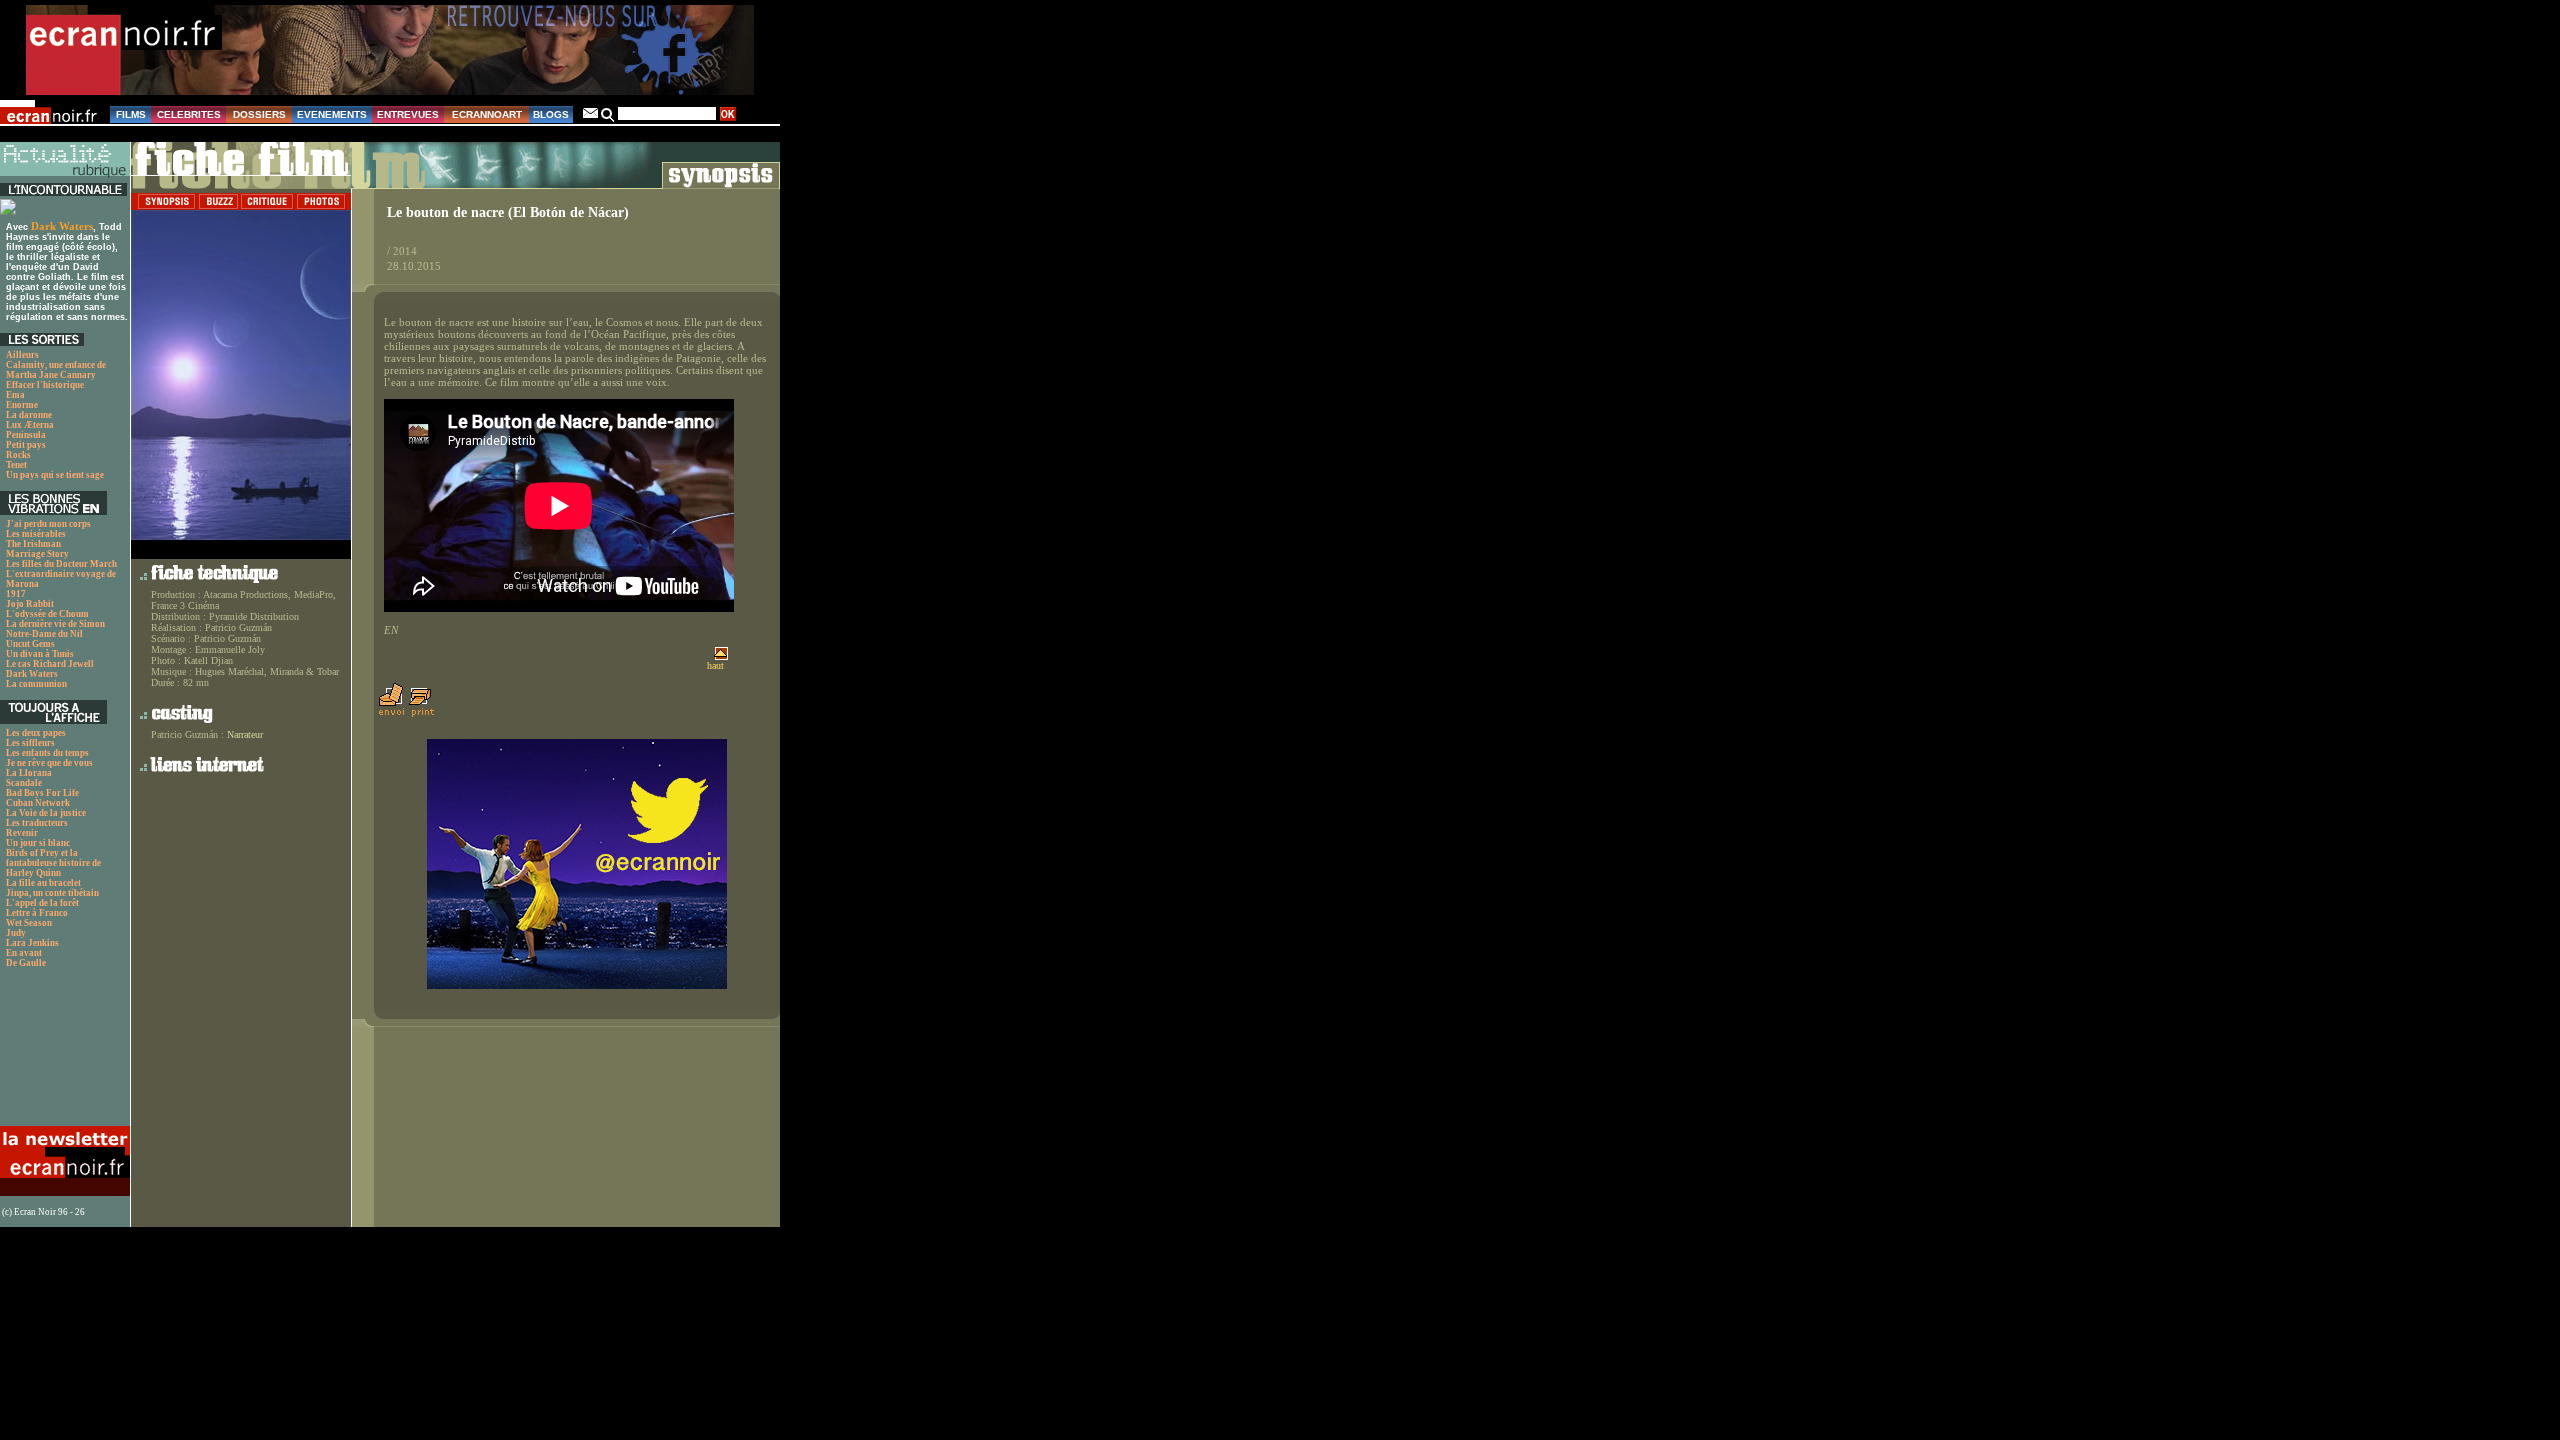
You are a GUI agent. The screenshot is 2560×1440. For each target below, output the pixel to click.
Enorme (22, 405)
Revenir (22, 833)
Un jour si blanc (38, 843)
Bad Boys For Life (42, 793)
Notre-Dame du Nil (44, 634)
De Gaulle (26, 963)
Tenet (16, 465)
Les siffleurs (30, 743)
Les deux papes (36, 733)
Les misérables (36, 534)
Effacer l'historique (45, 385)
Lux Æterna (30, 425)
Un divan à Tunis (40, 654)
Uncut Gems (30, 644)
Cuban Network (38, 803)
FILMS (131, 114)
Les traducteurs (37, 823)
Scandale (24, 783)
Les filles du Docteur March (61, 564)
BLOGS (551, 114)
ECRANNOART (487, 114)
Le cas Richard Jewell (50, 664)
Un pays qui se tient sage (55, 475)
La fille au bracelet (43, 883)
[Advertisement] (62, 1052)
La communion (36, 684)
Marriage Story (37, 554)
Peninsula (26, 435)
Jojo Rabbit (30, 604)
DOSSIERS (259, 114)
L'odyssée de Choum (47, 614)
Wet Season (29, 923)
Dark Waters (62, 226)
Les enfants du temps (47, 753)
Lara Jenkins (32, 943)
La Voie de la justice (46, 813)
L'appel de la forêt (42, 903)
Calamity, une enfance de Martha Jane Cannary (56, 370)
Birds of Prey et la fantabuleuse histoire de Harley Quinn (53, 863)
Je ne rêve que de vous (49, 763)
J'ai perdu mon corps (48, 524)
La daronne (29, 415)
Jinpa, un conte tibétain (52, 893)
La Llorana (29, 773)
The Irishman (33, 544)
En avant (24, 953)
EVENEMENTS (332, 114)
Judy (16, 933)
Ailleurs (22, 355)
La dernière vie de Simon (55, 624)
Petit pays (26, 445)
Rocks (18, 455)
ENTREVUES (408, 114)
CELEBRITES (189, 114)
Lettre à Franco (37, 913)
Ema (15, 395)
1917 (16, 594)
